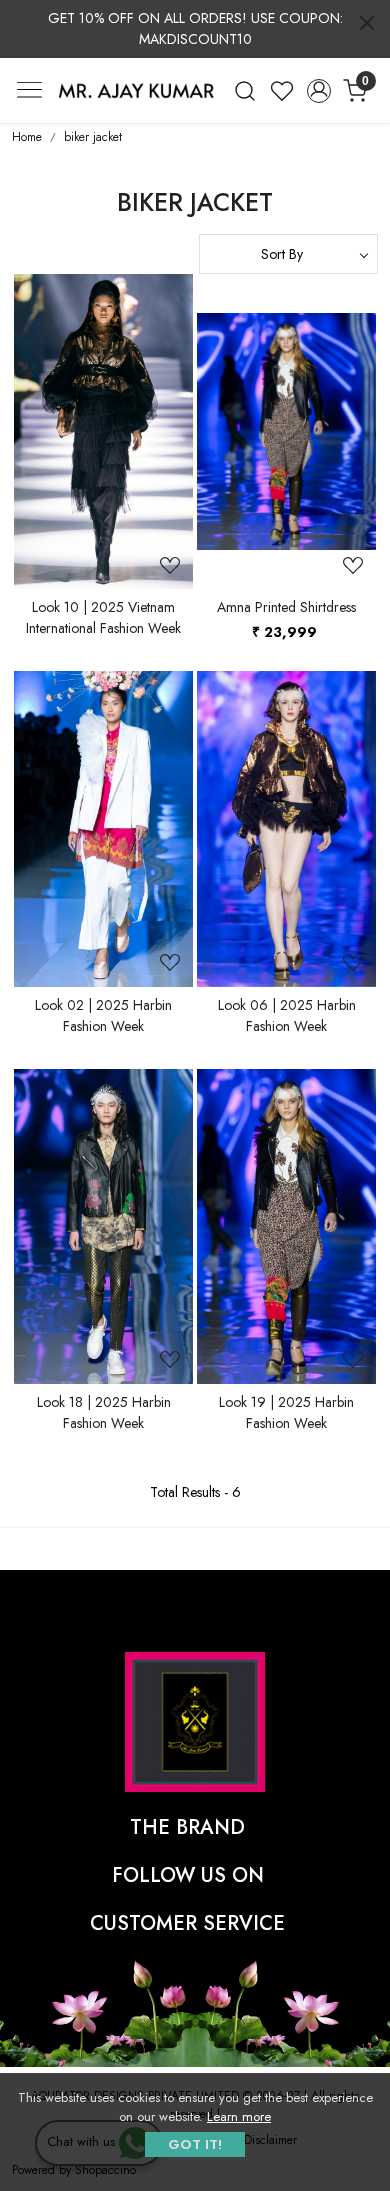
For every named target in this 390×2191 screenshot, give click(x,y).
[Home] (136, 90)
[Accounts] (318, 91)
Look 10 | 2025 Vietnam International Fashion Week (103, 617)
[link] (245, 91)
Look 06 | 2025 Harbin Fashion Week (287, 1015)
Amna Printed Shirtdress (286, 607)
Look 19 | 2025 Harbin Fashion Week (286, 1412)
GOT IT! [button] (195, 2144)
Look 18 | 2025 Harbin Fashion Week (104, 1412)
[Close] (367, 23)
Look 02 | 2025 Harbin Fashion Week (103, 1015)
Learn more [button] (239, 2116)
